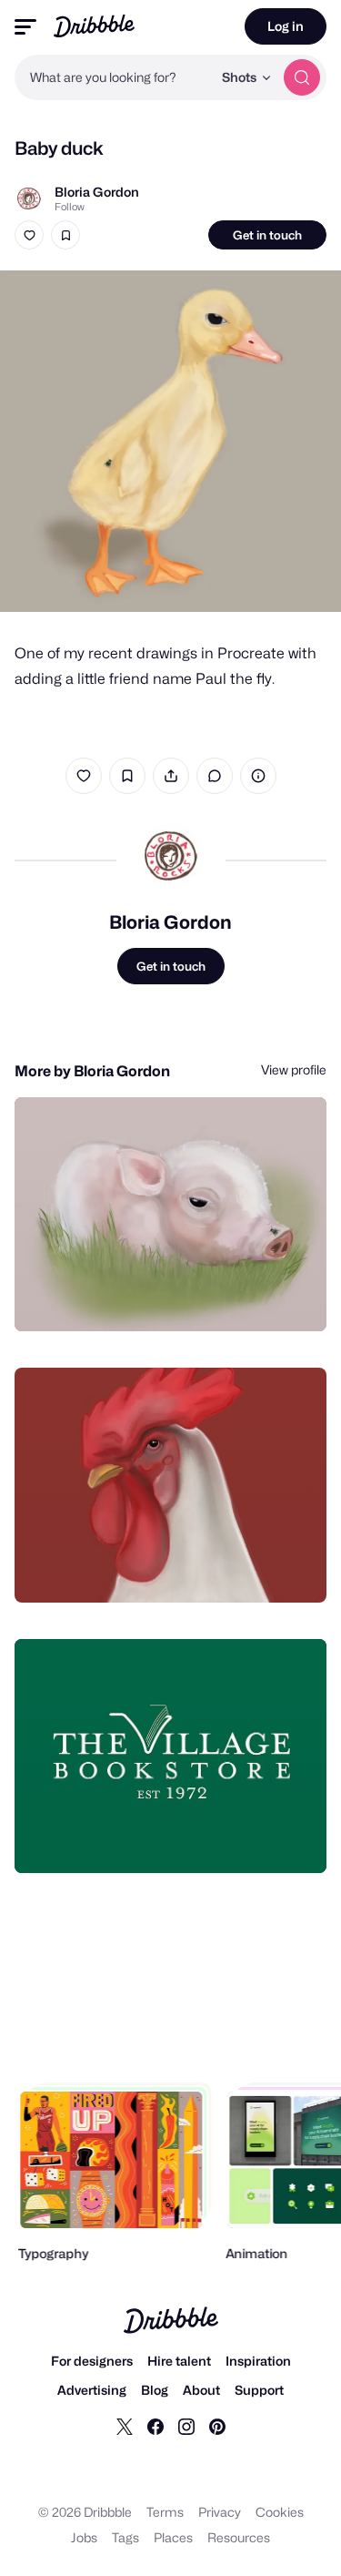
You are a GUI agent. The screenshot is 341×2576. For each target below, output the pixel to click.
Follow (70, 207)
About (201, 2390)
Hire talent (179, 2361)
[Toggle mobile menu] (25, 27)
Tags (125, 2537)
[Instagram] (186, 2426)
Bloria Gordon (97, 192)
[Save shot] (65, 235)
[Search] (302, 77)
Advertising (92, 2390)
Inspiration (258, 2361)
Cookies (280, 2512)
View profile (294, 1069)
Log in (286, 26)
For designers (92, 2361)
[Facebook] (155, 2426)
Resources (239, 2537)
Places (173, 2537)
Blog (155, 2390)
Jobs (84, 2537)
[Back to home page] (94, 26)
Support (259, 2390)
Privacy (220, 2512)
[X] (125, 2426)
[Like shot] (29, 235)
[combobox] (113, 77)
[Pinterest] (217, 2426)
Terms (165, 2512)
